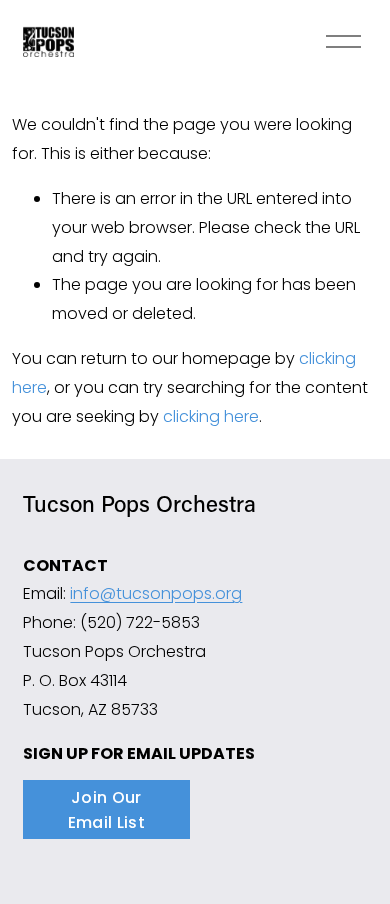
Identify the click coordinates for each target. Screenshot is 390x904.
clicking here (211, 416)
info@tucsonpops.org (156, 593)
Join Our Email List (106, 810)
